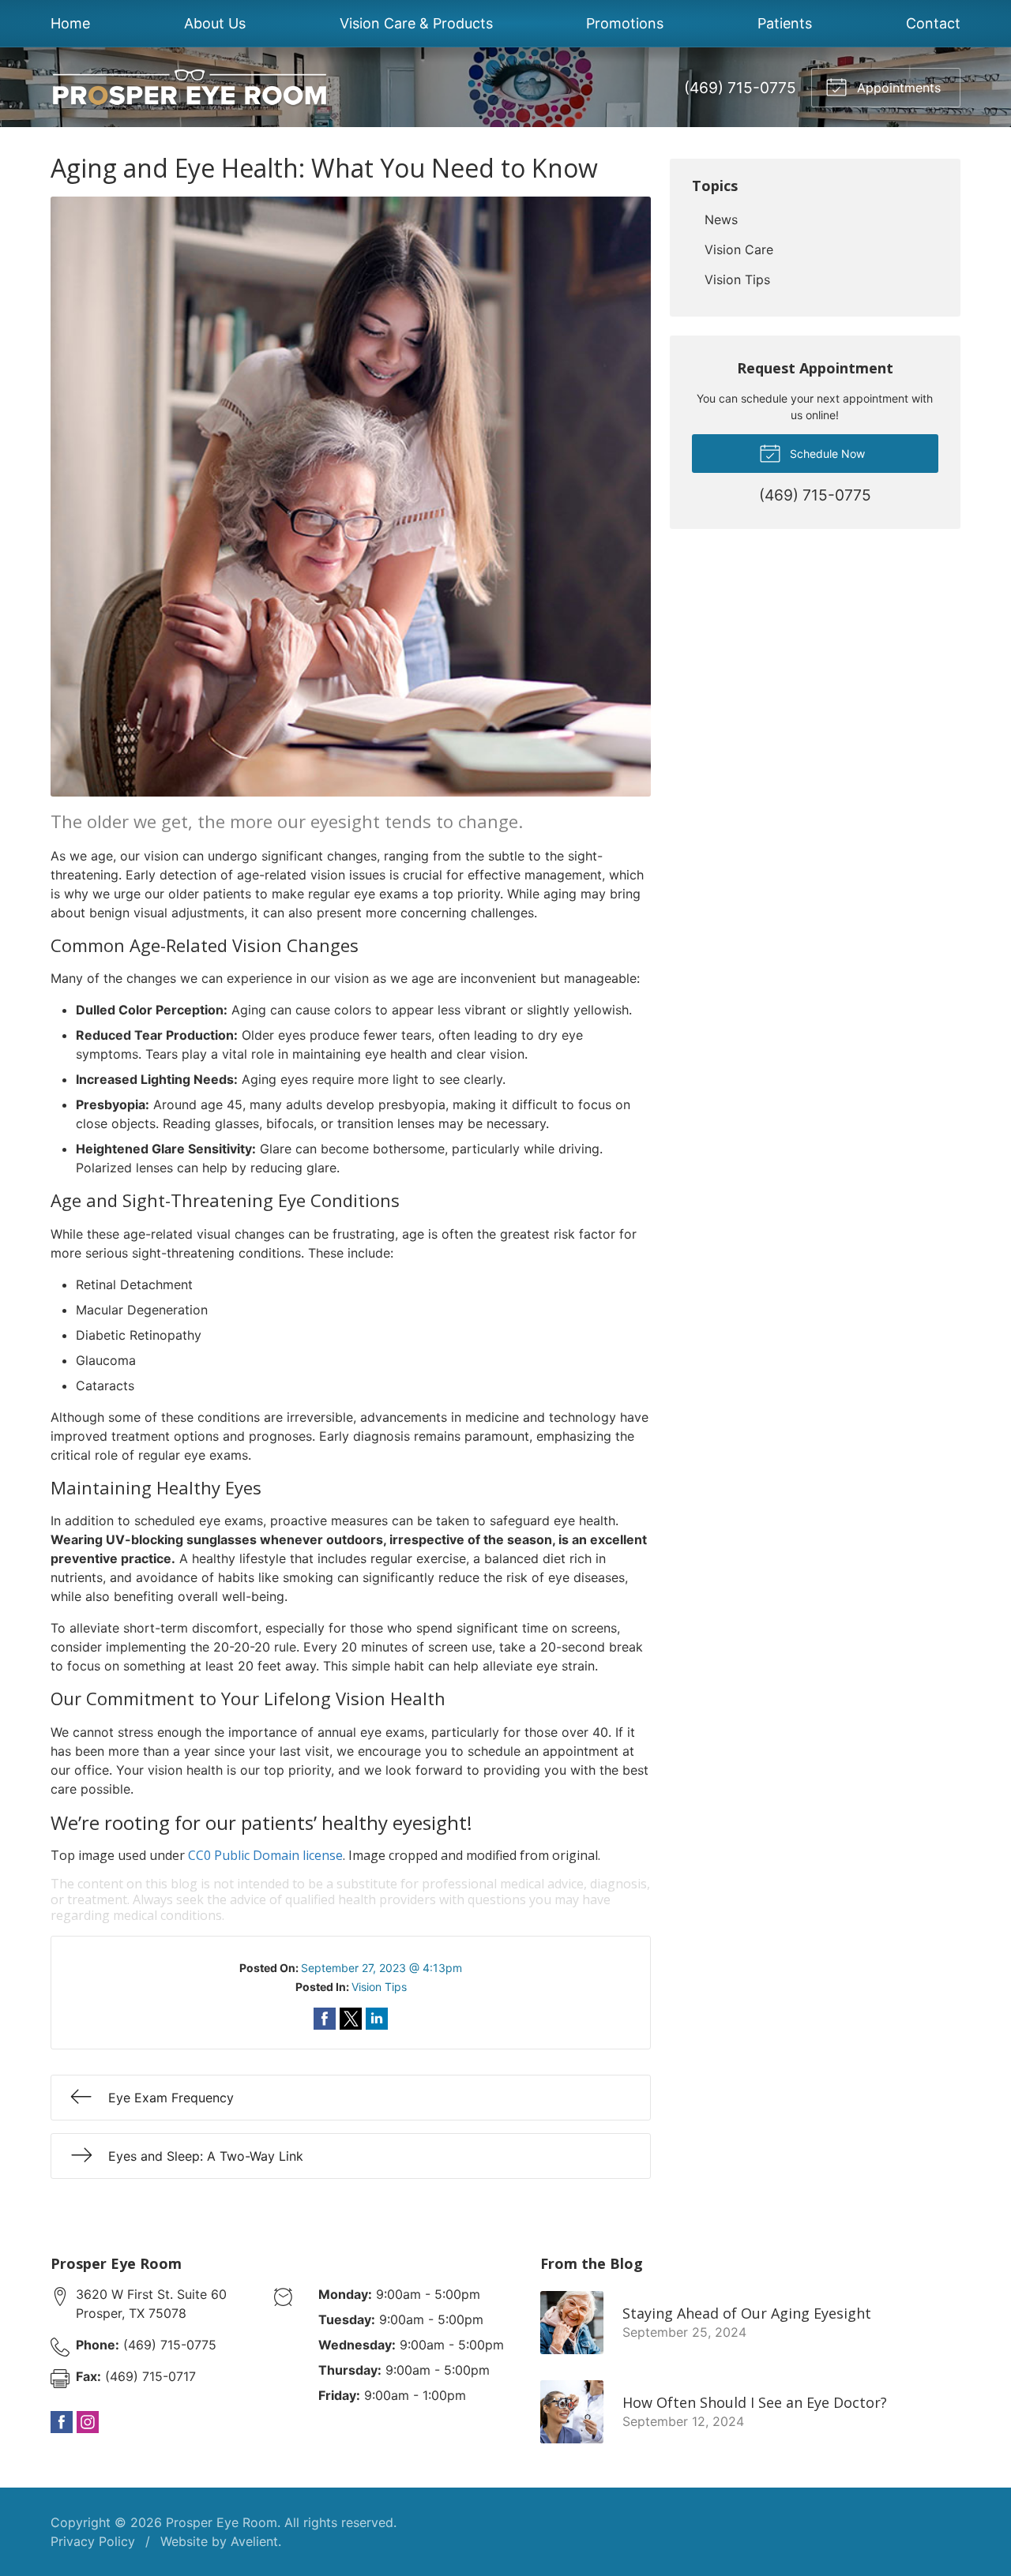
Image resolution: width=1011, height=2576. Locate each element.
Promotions (625, 23)
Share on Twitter (351, 2019)
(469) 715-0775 (740, 88)
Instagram (88, 2422)
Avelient (254, 2541)
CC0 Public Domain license (265, 1855)
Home (70, 23)
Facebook (62, 2422)
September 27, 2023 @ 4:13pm (381, 1968)
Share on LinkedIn (377, 2019)
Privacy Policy (93, 2541)
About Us (215, 23)
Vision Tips (379, 1987)
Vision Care (739, 249)
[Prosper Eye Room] (189, 87)
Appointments (897, 88)
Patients (785, 23)
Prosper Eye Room (222, 2522)
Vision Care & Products (416, 23)
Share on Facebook (325, 2019)
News (721, 219)
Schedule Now (826, 454)
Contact (933, 23)
